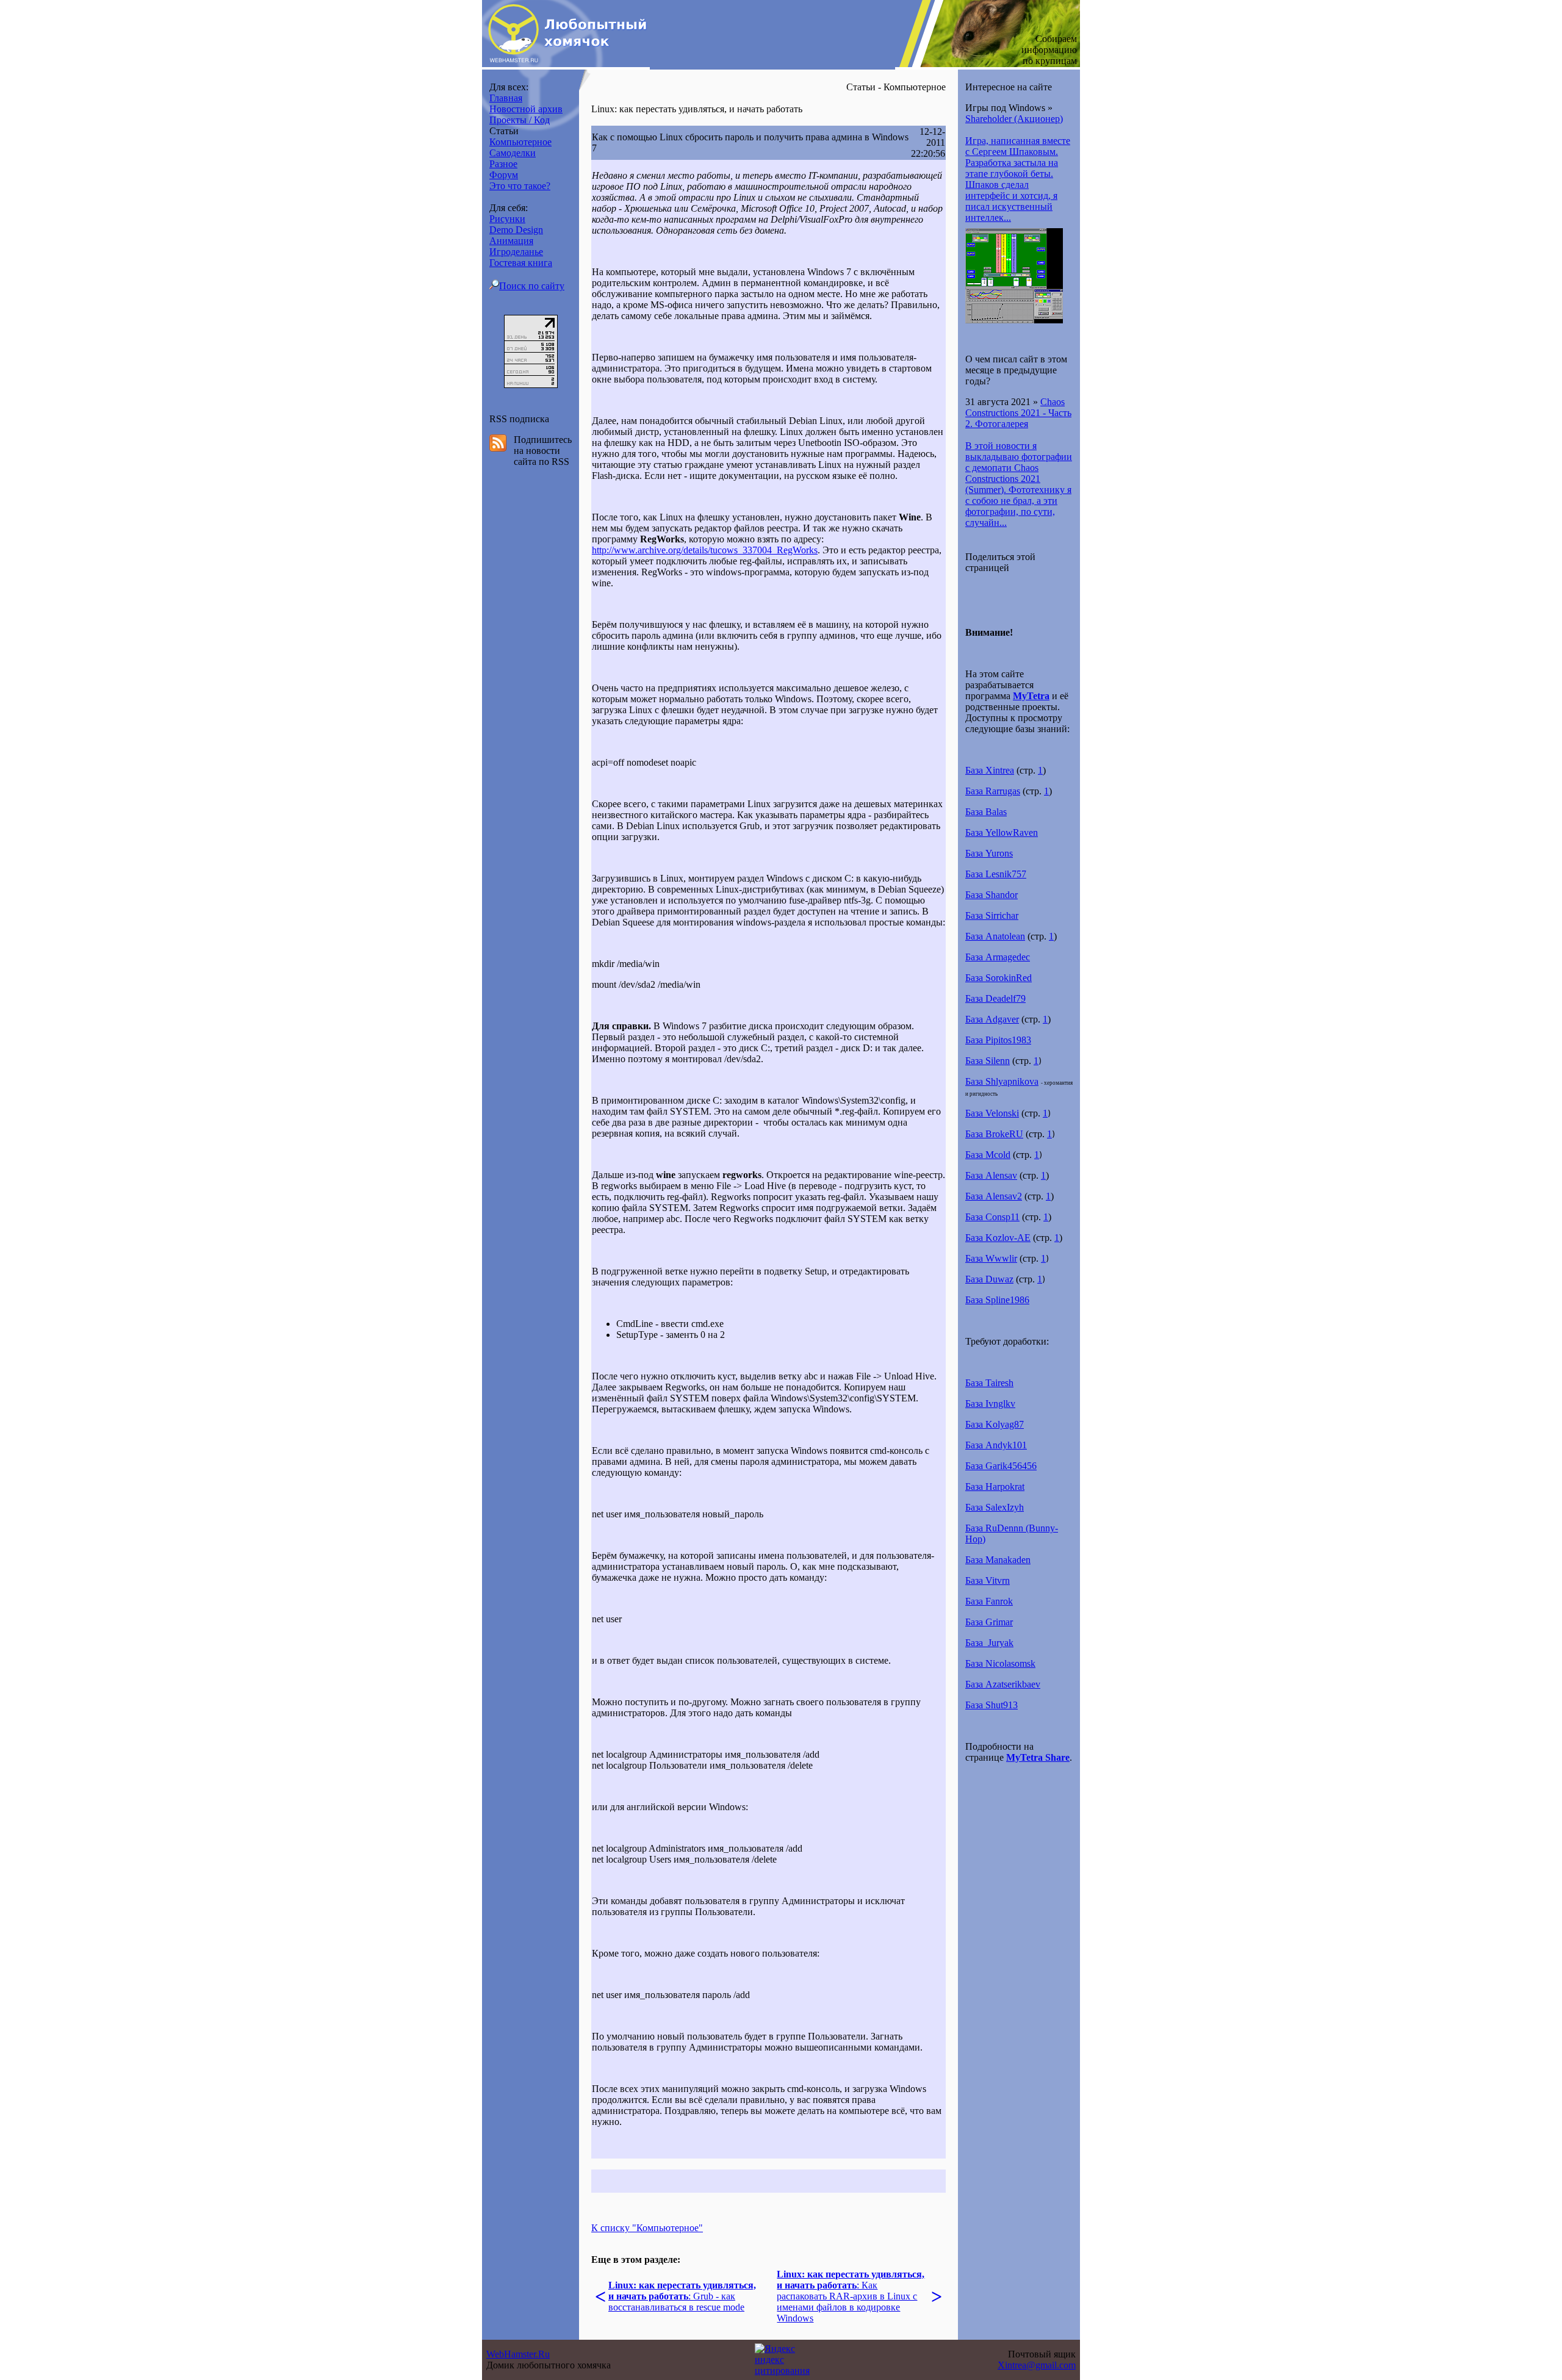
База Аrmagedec (998, 957)
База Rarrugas (993, 791)
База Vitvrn (988, 1580)
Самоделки (513, 153)
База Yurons (989, 853)
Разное (503, 164)
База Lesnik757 (996, 874)
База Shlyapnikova (1002, 1081)
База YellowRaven (1002, 832)
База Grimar (989, 1622)
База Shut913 (992, 1705)
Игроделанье (516, 252)
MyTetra (1031, 696)
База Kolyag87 (995, 1424)
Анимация (511, 241)
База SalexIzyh (995, 1507)
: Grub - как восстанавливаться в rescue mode (682, 2296)
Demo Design (516, 230)
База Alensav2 (994, 1196)
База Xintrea (990, 770)
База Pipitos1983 (998, 1040)
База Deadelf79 (995, 998)
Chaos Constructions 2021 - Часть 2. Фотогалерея (1018, 413)
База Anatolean (995, 936)
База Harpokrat (995, 1487)
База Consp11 (992, 1217)
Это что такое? (520, 186)
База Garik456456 (1001, 1466)
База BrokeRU (994, 1134)
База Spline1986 (997, 1300)
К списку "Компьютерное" (647, 2228)
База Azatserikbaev (1003, 1684)
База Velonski (992, 1113)
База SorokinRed (999, 978)
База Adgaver (992, 1019)
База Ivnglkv (990, 1404)
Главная (506, 98)
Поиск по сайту (532, 286)
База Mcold (988, 1155)
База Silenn (988, 1061)
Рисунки (507, 219)
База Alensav (991, 1175)
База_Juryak (989, 1643)
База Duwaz (989, 1279)
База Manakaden (998, 1560)
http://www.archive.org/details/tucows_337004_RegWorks (705, 550)
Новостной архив (526, 109)
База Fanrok (989, 1601)
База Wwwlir (991, 1258)
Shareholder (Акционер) (1014, 119)
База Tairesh (989, 1383)
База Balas (986, 812)
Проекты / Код (520, 120)
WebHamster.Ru (518, 2354)
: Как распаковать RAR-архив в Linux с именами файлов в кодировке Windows (851, 2296)
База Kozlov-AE (998, 1238)
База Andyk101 (996, 1445)
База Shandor (992, 895)
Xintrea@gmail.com (1037, 2365)
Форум (504, 175)
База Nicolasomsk (1000, 1663)
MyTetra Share (1038, 1757)
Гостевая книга (521, 263)
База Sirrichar (992, 915)
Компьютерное (520, 142)
